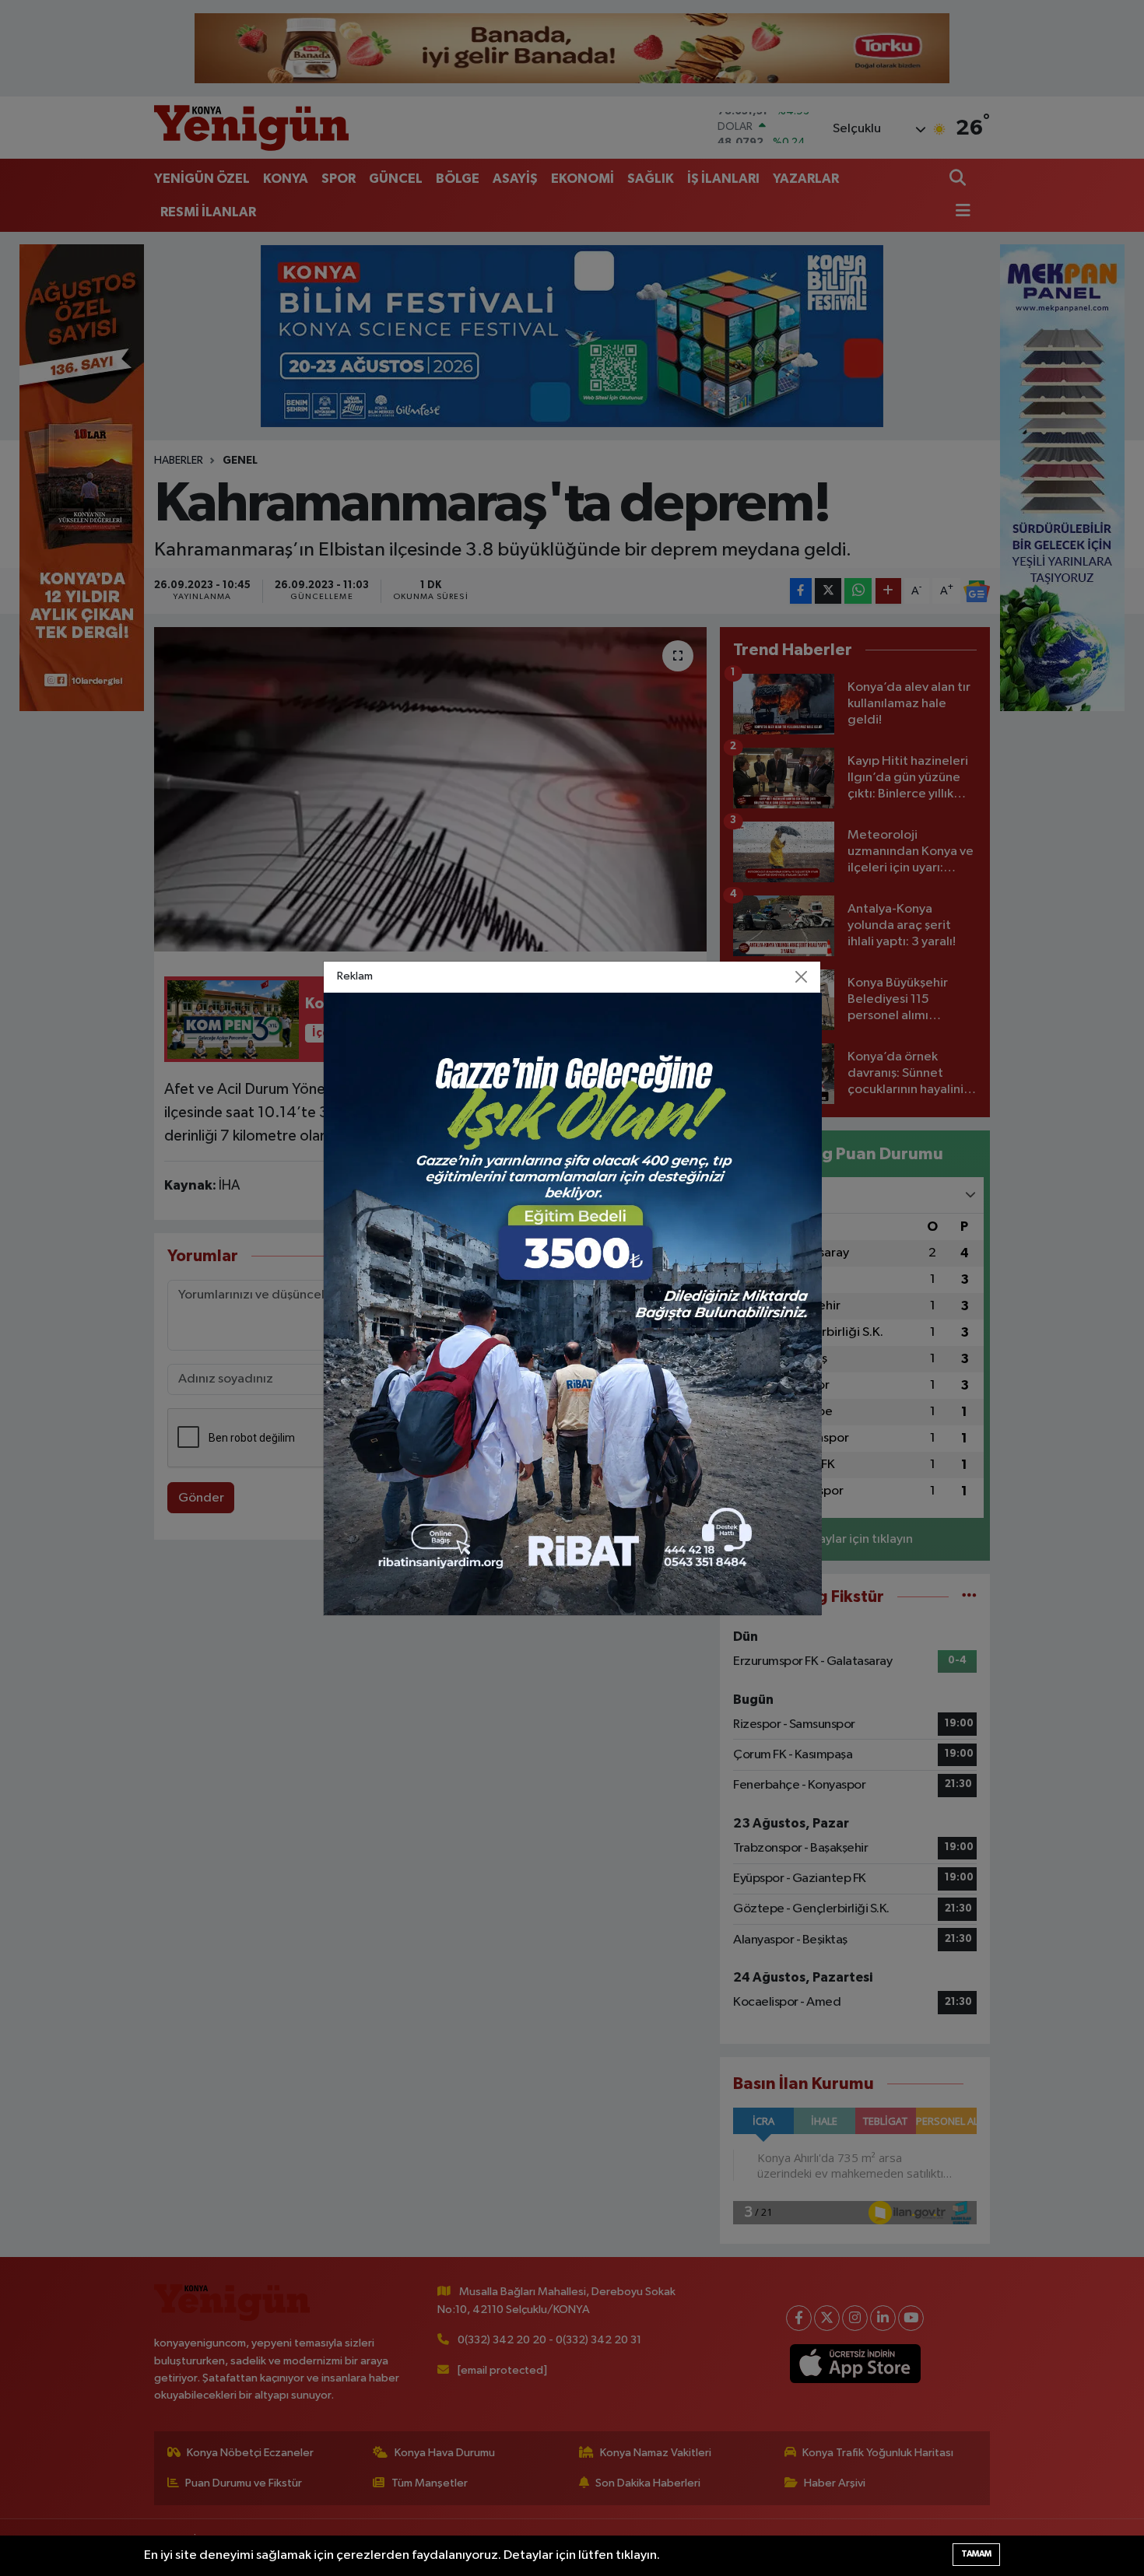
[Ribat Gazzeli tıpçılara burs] (573, 1304)
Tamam (976, 2554)
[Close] (802, 976)
